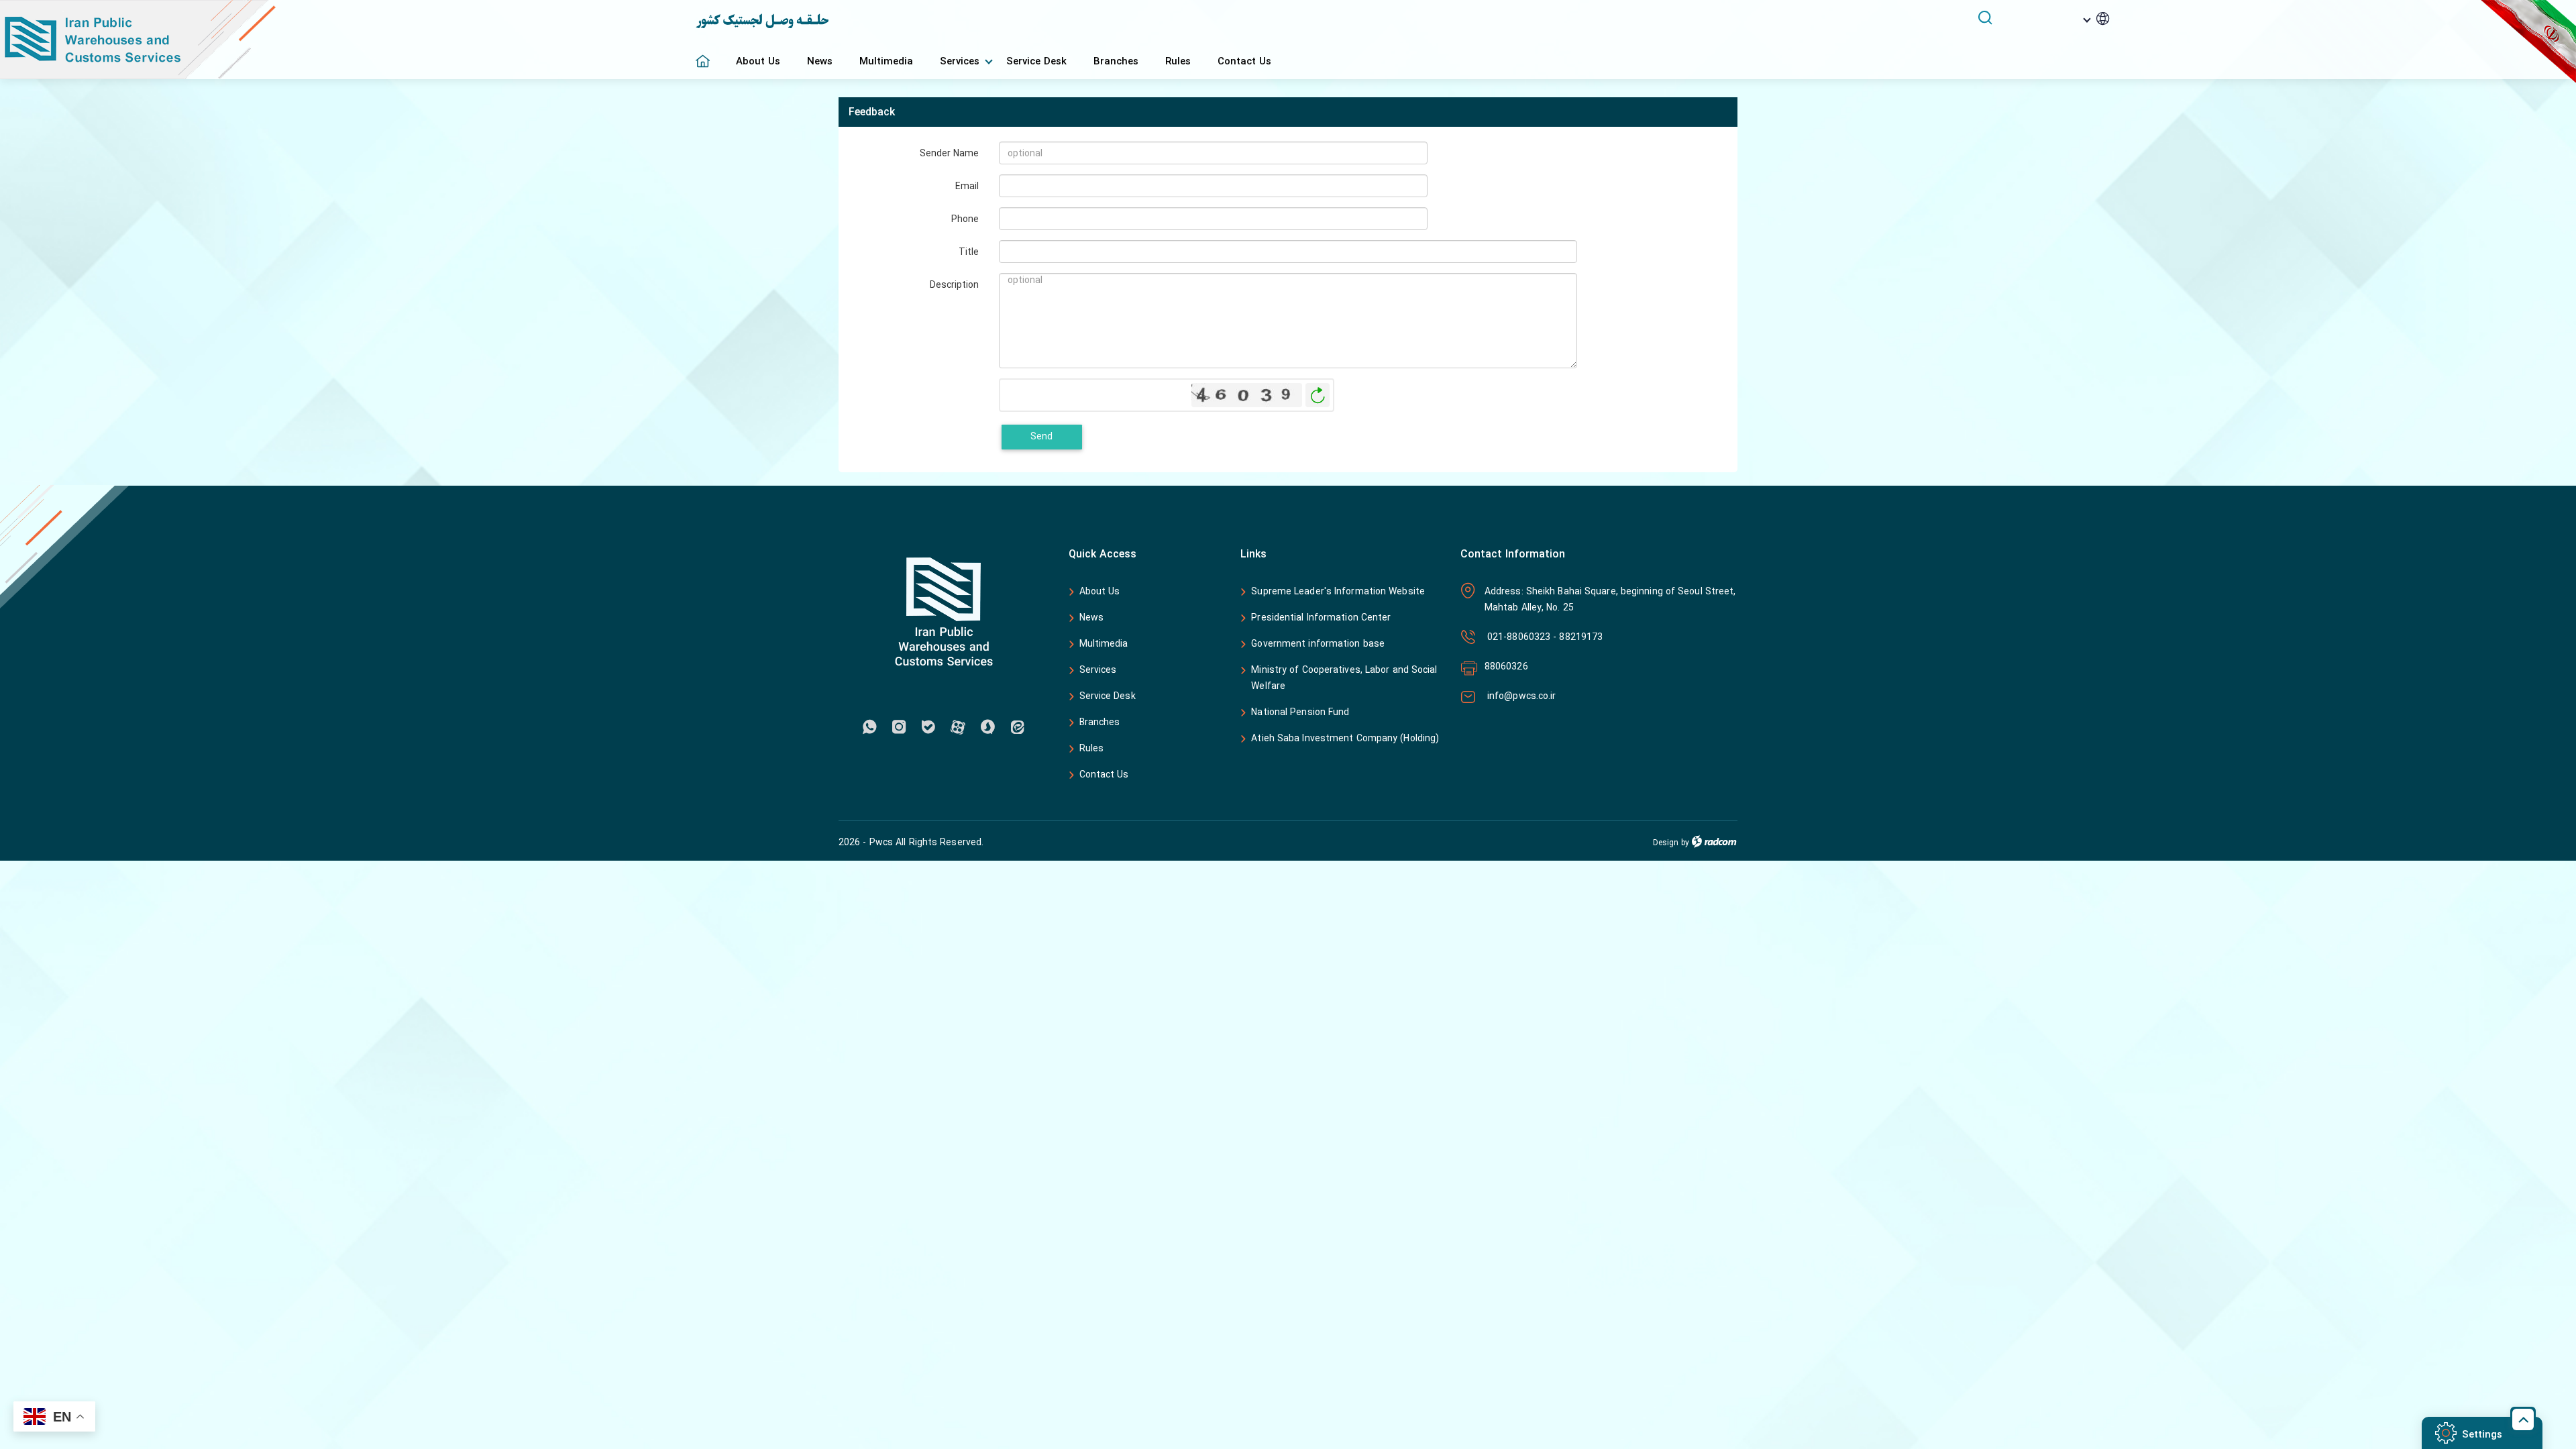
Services (1098, 670)
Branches (1100, 722)
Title (969, 251)
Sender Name (949, 153)
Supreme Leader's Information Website (1338, 592)
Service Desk (1108, 696)
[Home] (709, 54)
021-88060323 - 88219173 (1544, 637)
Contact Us (1104, 774)
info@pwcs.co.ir (1520, 696)
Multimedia (1104, 644)
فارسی (2077, 39)
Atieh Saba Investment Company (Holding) (1345, 739)
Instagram (899, 727)
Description (954, 284)
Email (967, 185)
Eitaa (1017, 727)
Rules (1092, 748)
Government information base (1318, 644)
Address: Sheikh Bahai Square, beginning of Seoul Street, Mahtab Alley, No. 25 (1610, 599)
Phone (965, 218)
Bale (928, 727)
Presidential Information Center (1321, 618)
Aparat (958, 727)
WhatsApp (869, 727)
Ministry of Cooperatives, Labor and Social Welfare (1344, 678)
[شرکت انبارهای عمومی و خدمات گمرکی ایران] (348, 40)
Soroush (987, 727)
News (1091, 618)
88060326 (1506, 666)
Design (1666, 843)
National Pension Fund (1300, 712)
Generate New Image (1318, 395)
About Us (1100, 591)
